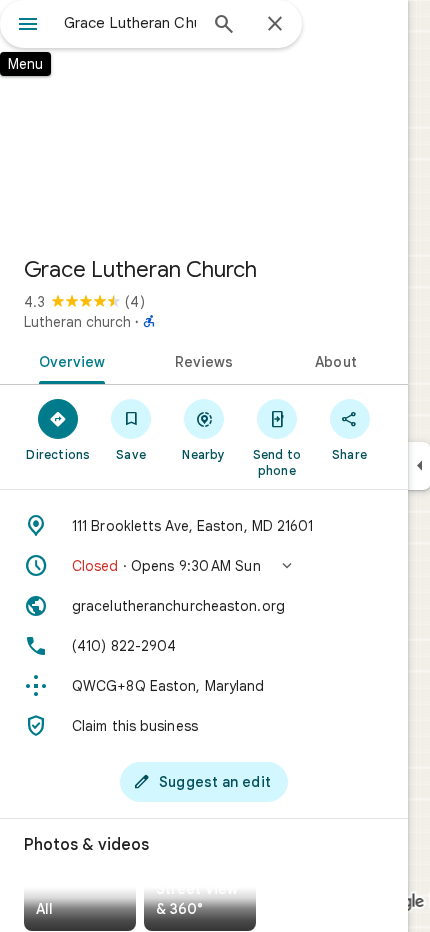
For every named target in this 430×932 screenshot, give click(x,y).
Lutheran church (77, 322)
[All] (80, 903)
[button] (204, 566)
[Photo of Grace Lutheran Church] (204, 120)
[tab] (68, 360)
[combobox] (130, 23)
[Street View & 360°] (200, 903)
